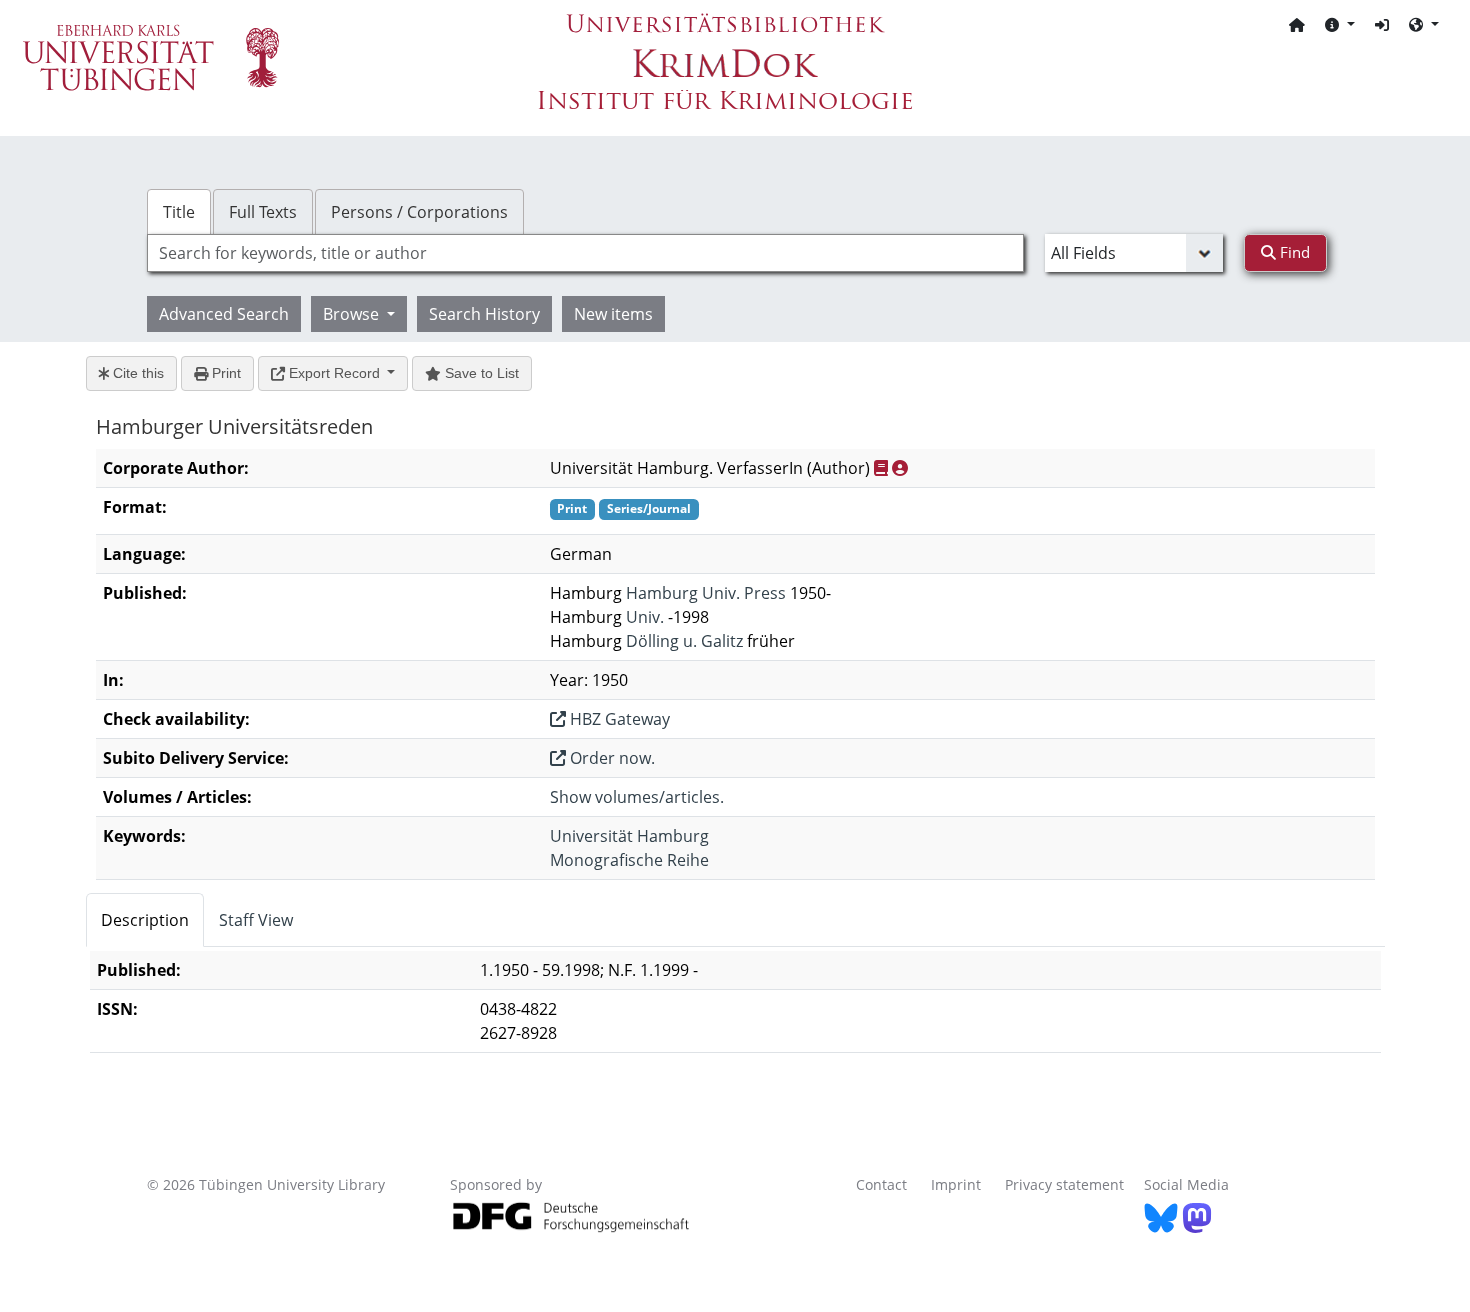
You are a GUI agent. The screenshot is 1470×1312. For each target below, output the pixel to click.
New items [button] (613, 314)
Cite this (136, 373)
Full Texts (263, 212)
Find (1293, 252)
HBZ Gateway (618, 719)
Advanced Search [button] (224, 314)
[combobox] (585, 253)
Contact (881, 1184)
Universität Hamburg (629, 836)
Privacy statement (1064, 1184)
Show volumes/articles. (637, 797)
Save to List (480, 373)
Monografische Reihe (629, 860)
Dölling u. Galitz (684, 641)
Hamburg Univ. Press (706, 593)
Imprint (956, 1184)
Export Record (334, 373)
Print (224, 373)
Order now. (610, 758)
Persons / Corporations (419, 212)
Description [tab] (145, 920)
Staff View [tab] (256, 920)
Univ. (645, 617)
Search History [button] (484, 314)
